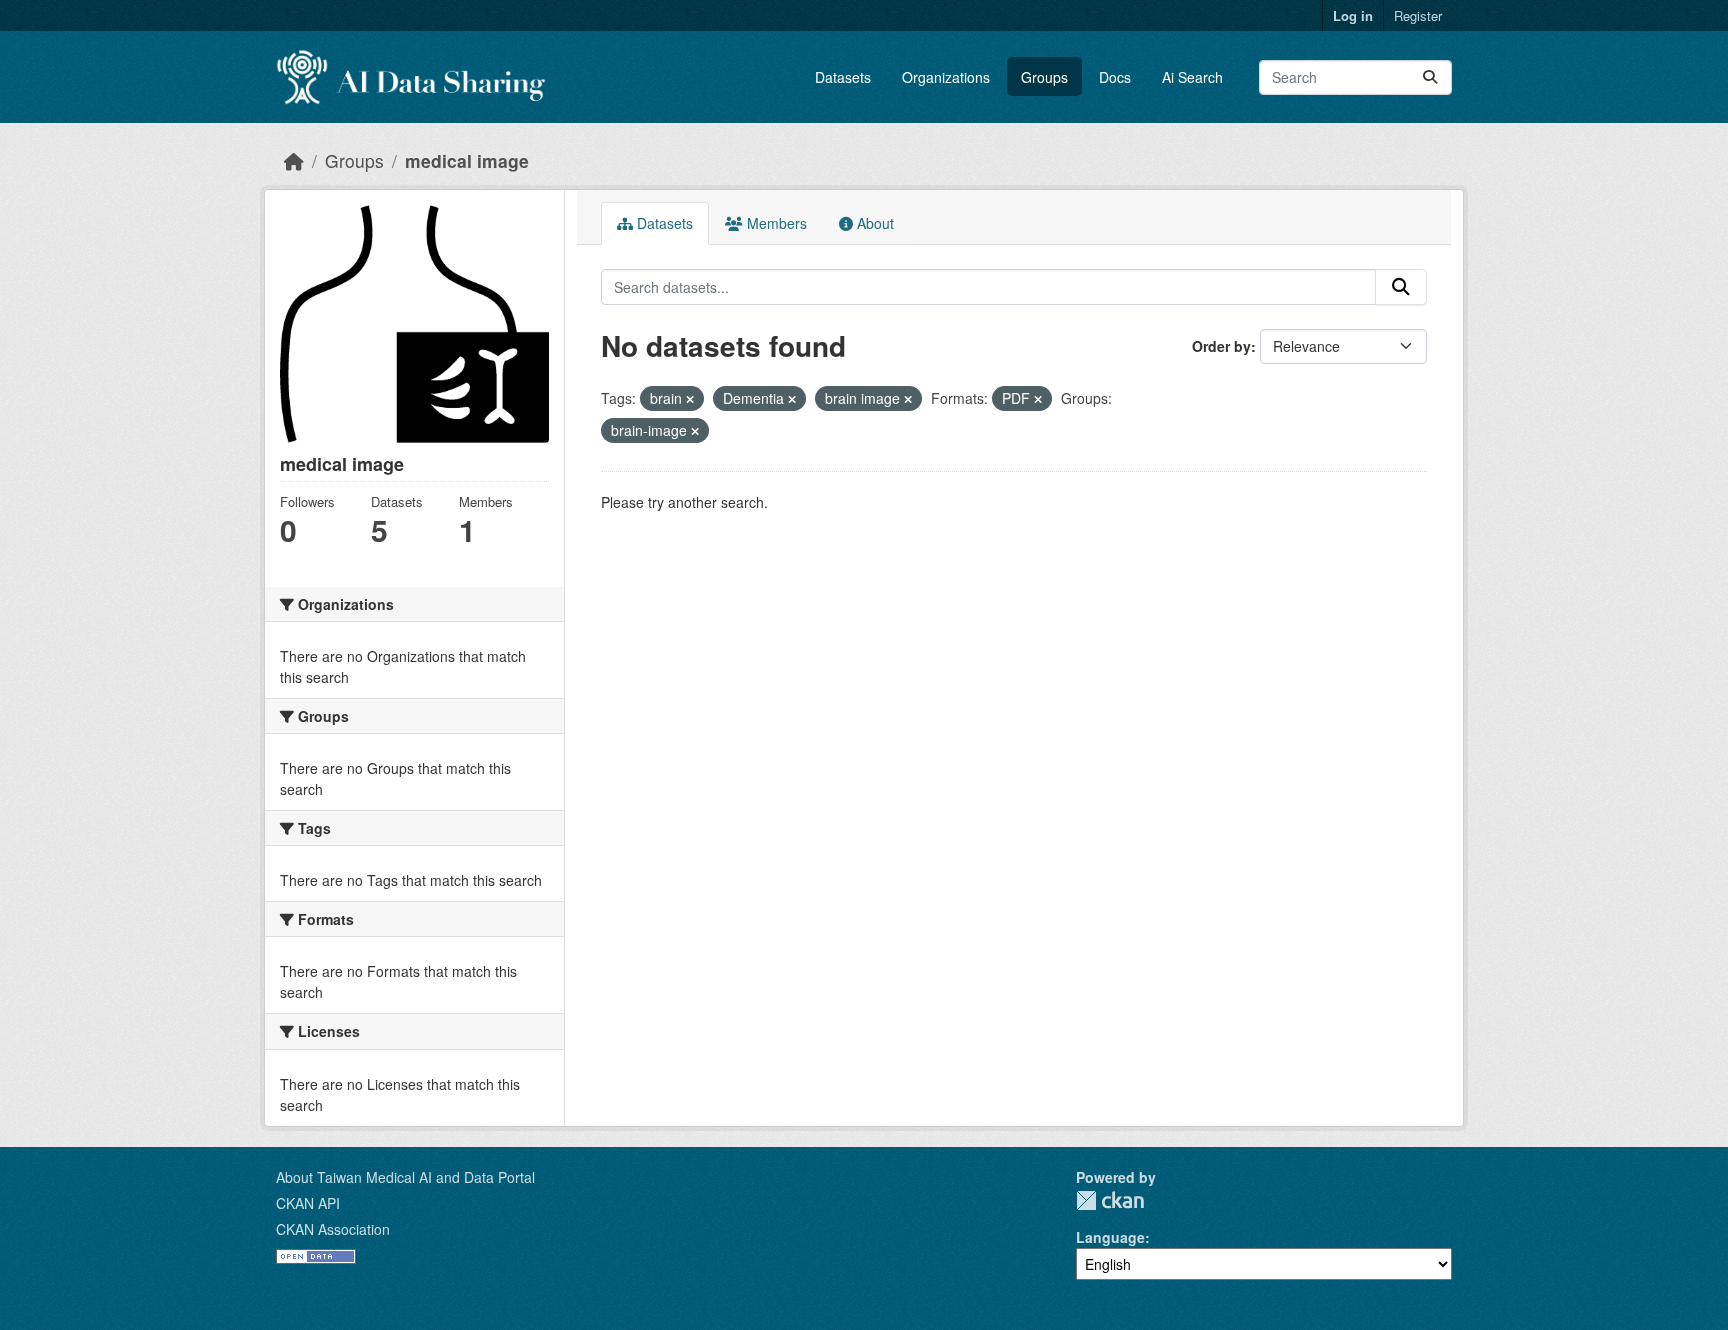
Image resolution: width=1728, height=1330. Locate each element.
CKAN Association (333, 1229)
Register (1418, 15)
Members (775, 223)
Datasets (843, 77)
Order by (1221, 346)
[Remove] (690, 399)
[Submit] (1430, 77)
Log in (1353, 15)
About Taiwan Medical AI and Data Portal (405, 1177)
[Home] (294, 160)
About (873, 223)
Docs (1115, 77)
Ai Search (1192, 77)
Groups (1044, 77)
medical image (467, 160)
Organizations (946, 77)
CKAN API (308, 1203)
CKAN (1110, 1200)
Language (1110, 1237)
